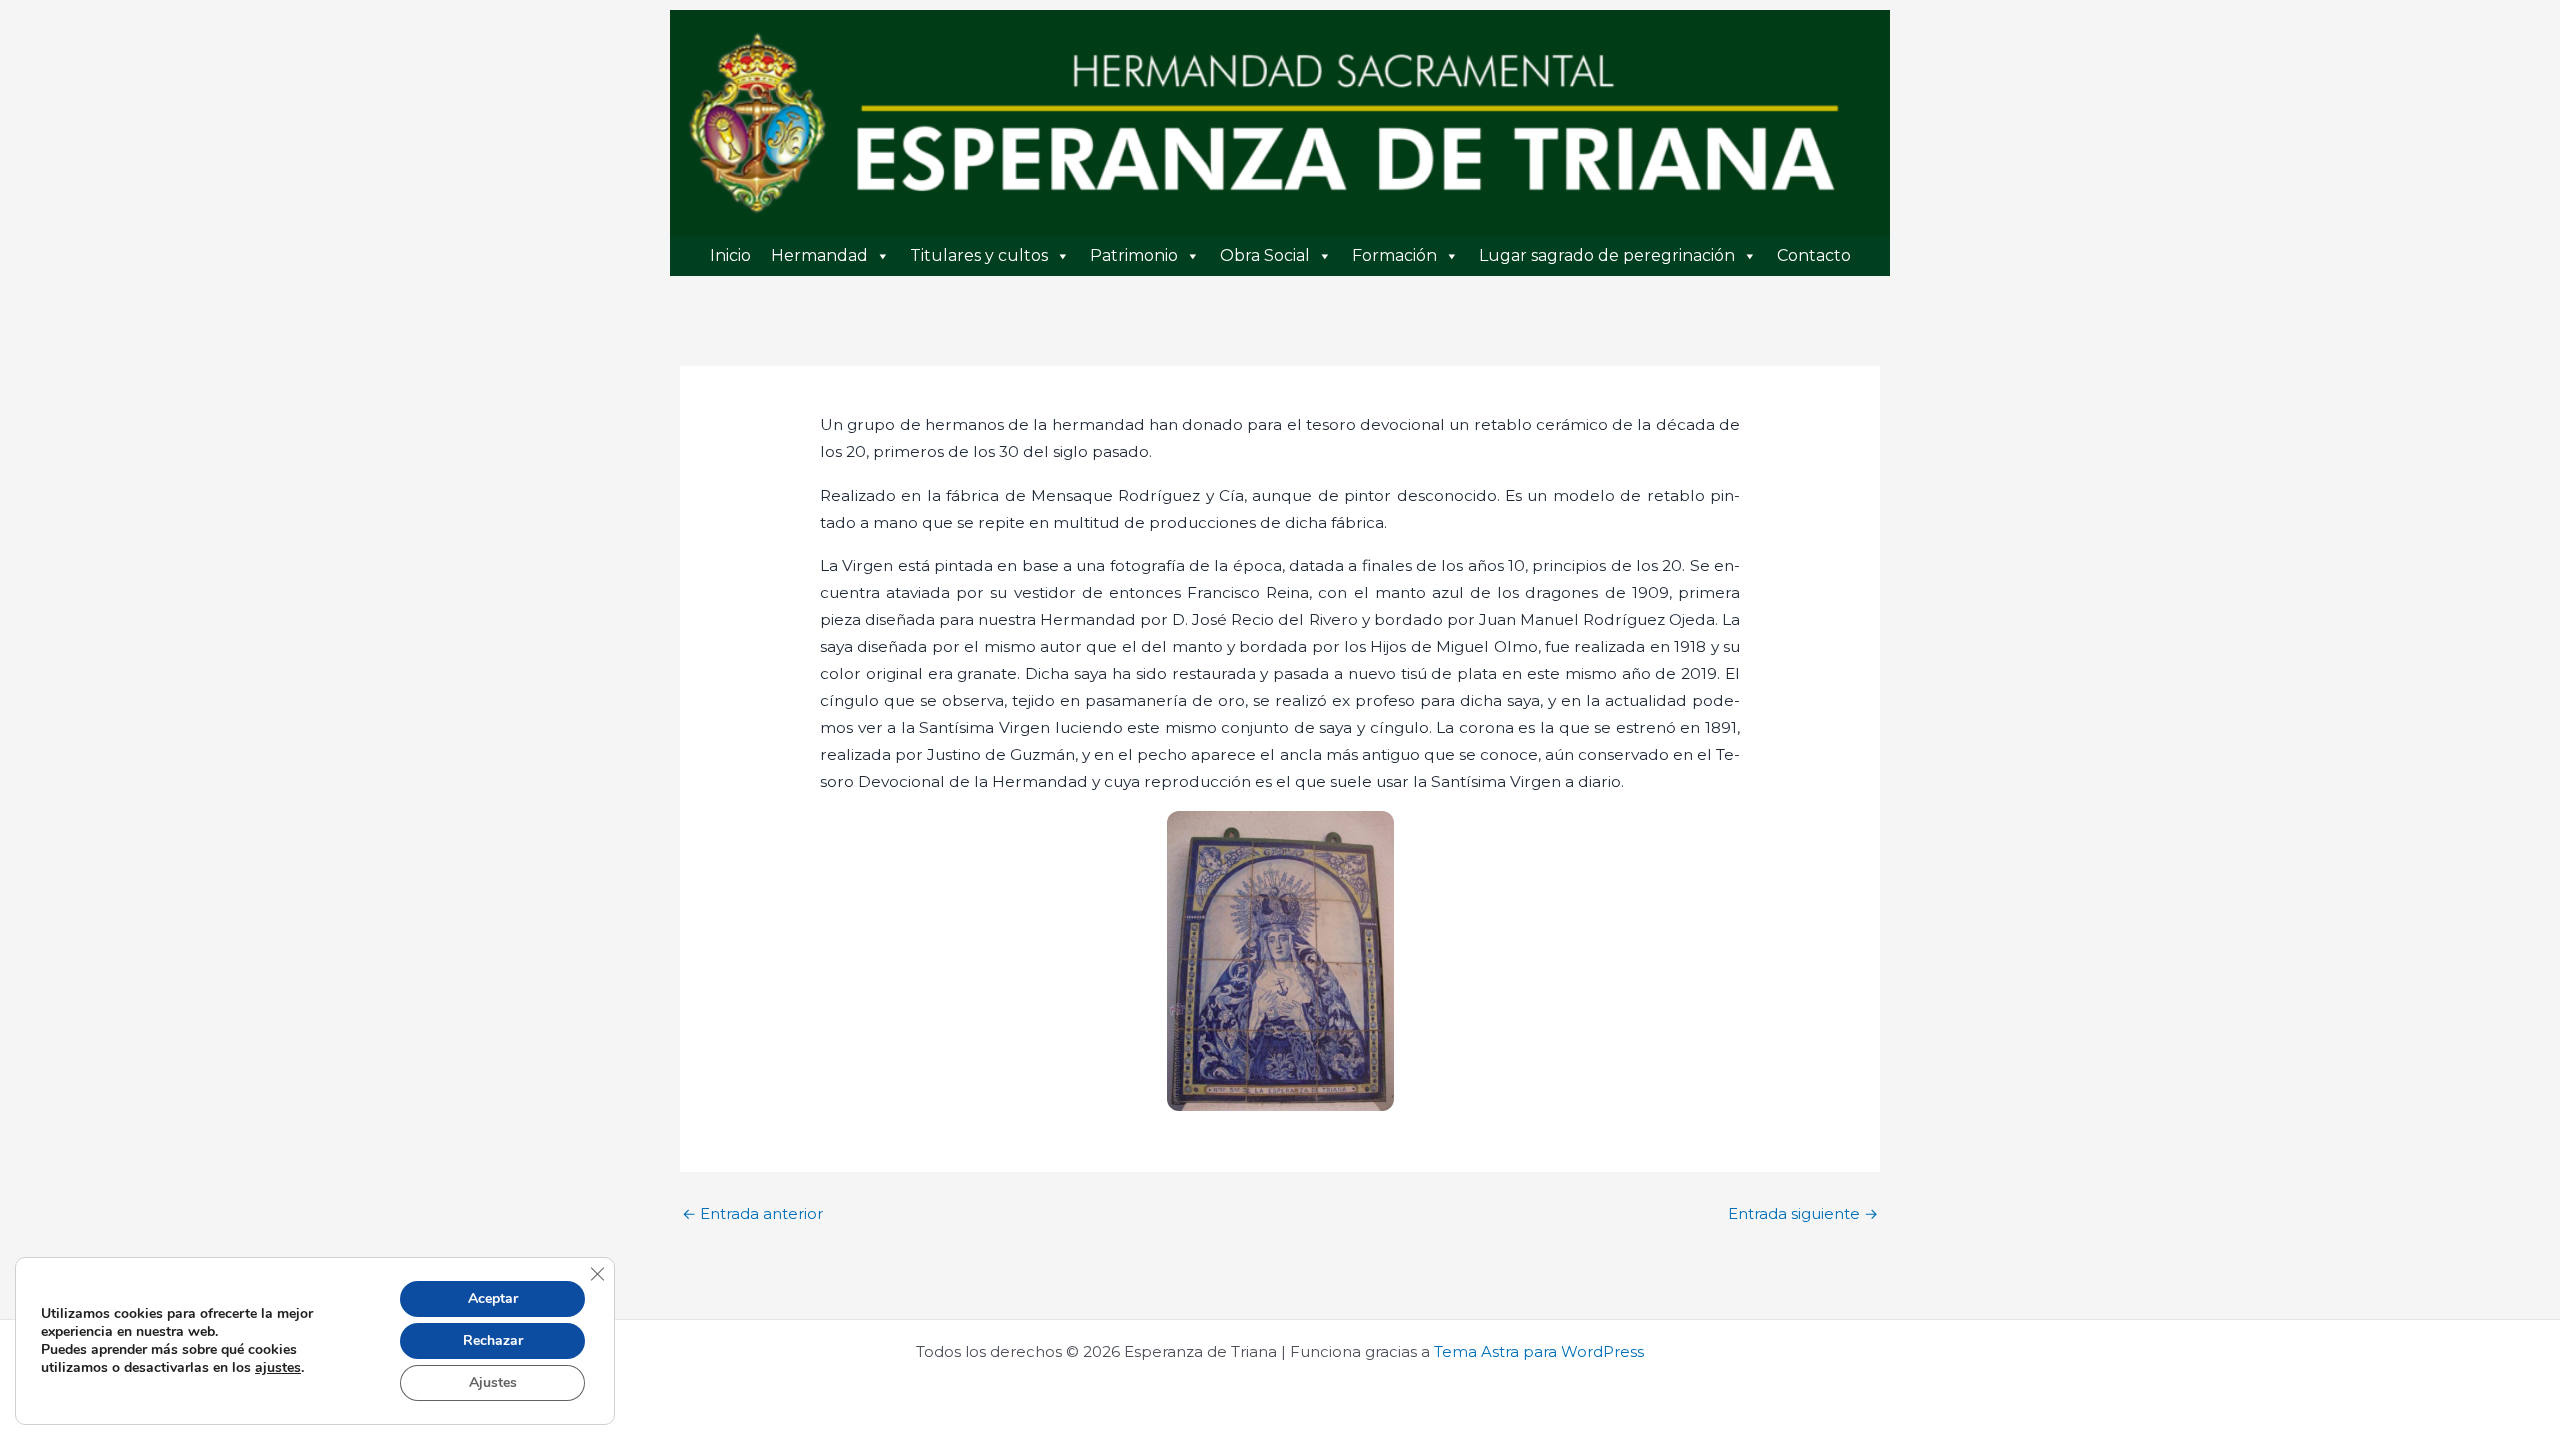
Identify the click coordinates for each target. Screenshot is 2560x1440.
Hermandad (819, 255)
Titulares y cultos (979, 255)
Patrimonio (1134, 255)
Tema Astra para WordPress (1539, 1351)
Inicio (730, 255)
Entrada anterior (752, 1213)
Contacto (1814, 255)
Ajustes (493, 1382)
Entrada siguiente (1803, 1213)
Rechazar (493, 1340)
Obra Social (1265, 255)
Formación (1394, 255)
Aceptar (493, 1298)
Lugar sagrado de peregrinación (1607, 255)
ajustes (278, 1368)
